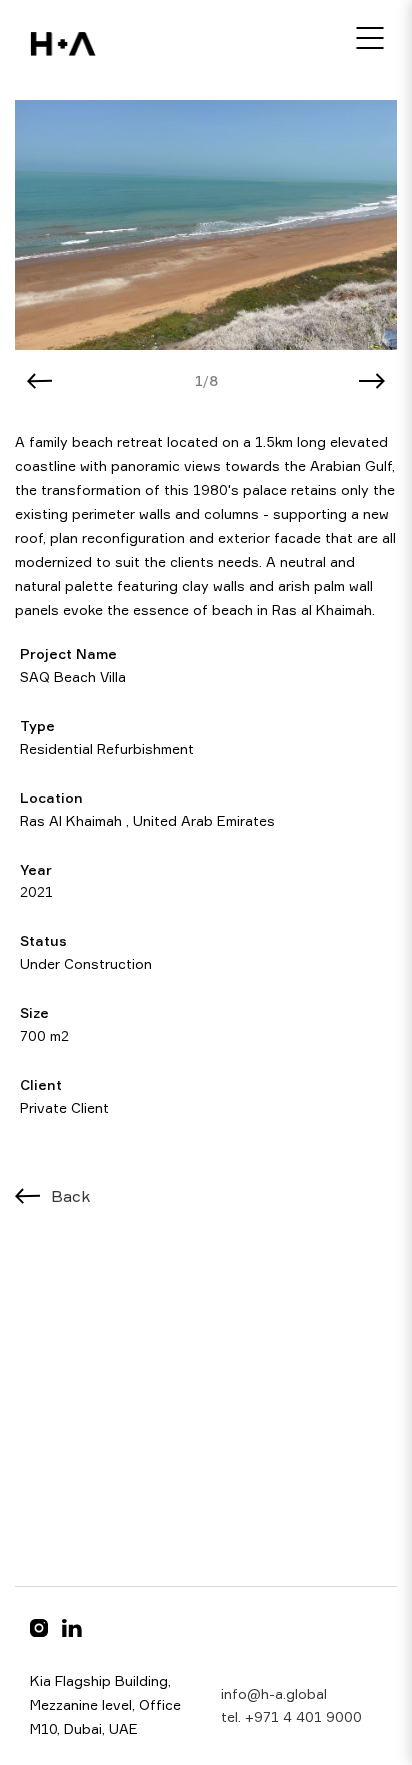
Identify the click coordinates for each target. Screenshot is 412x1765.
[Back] (28, 1196)
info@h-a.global (274, 1693)
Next (372, 381)
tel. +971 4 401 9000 (291, 1716)
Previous (40, 381)
